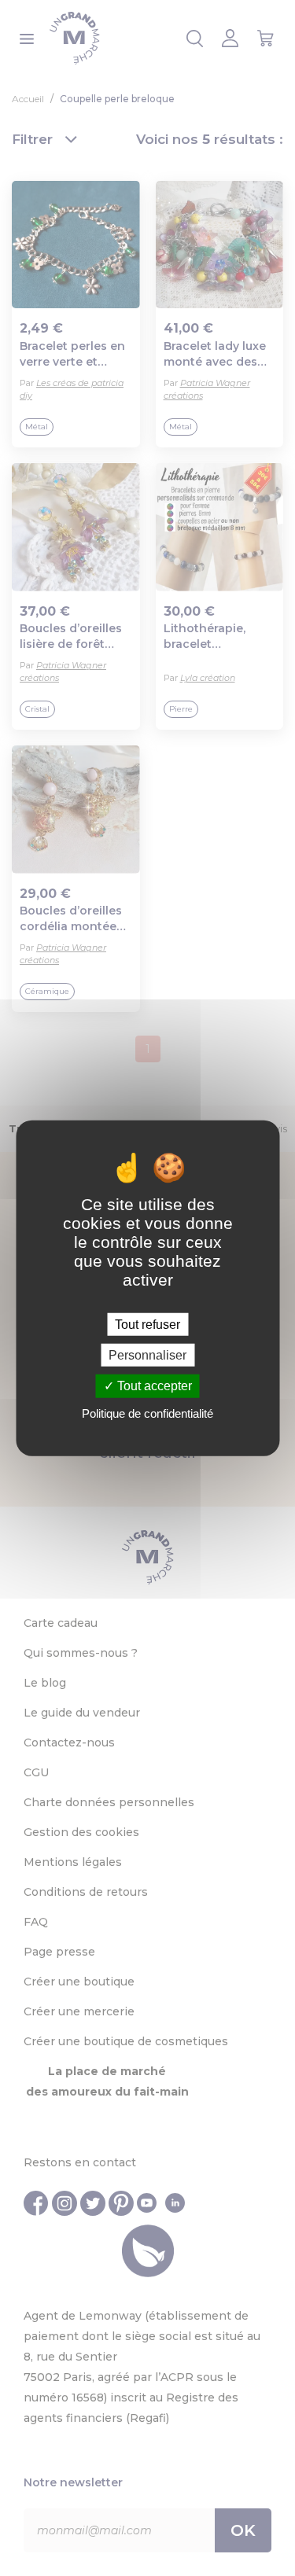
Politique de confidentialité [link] (147, 1413)
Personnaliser (147, 1355)
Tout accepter (153, 1386)
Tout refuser (147, 1325)
